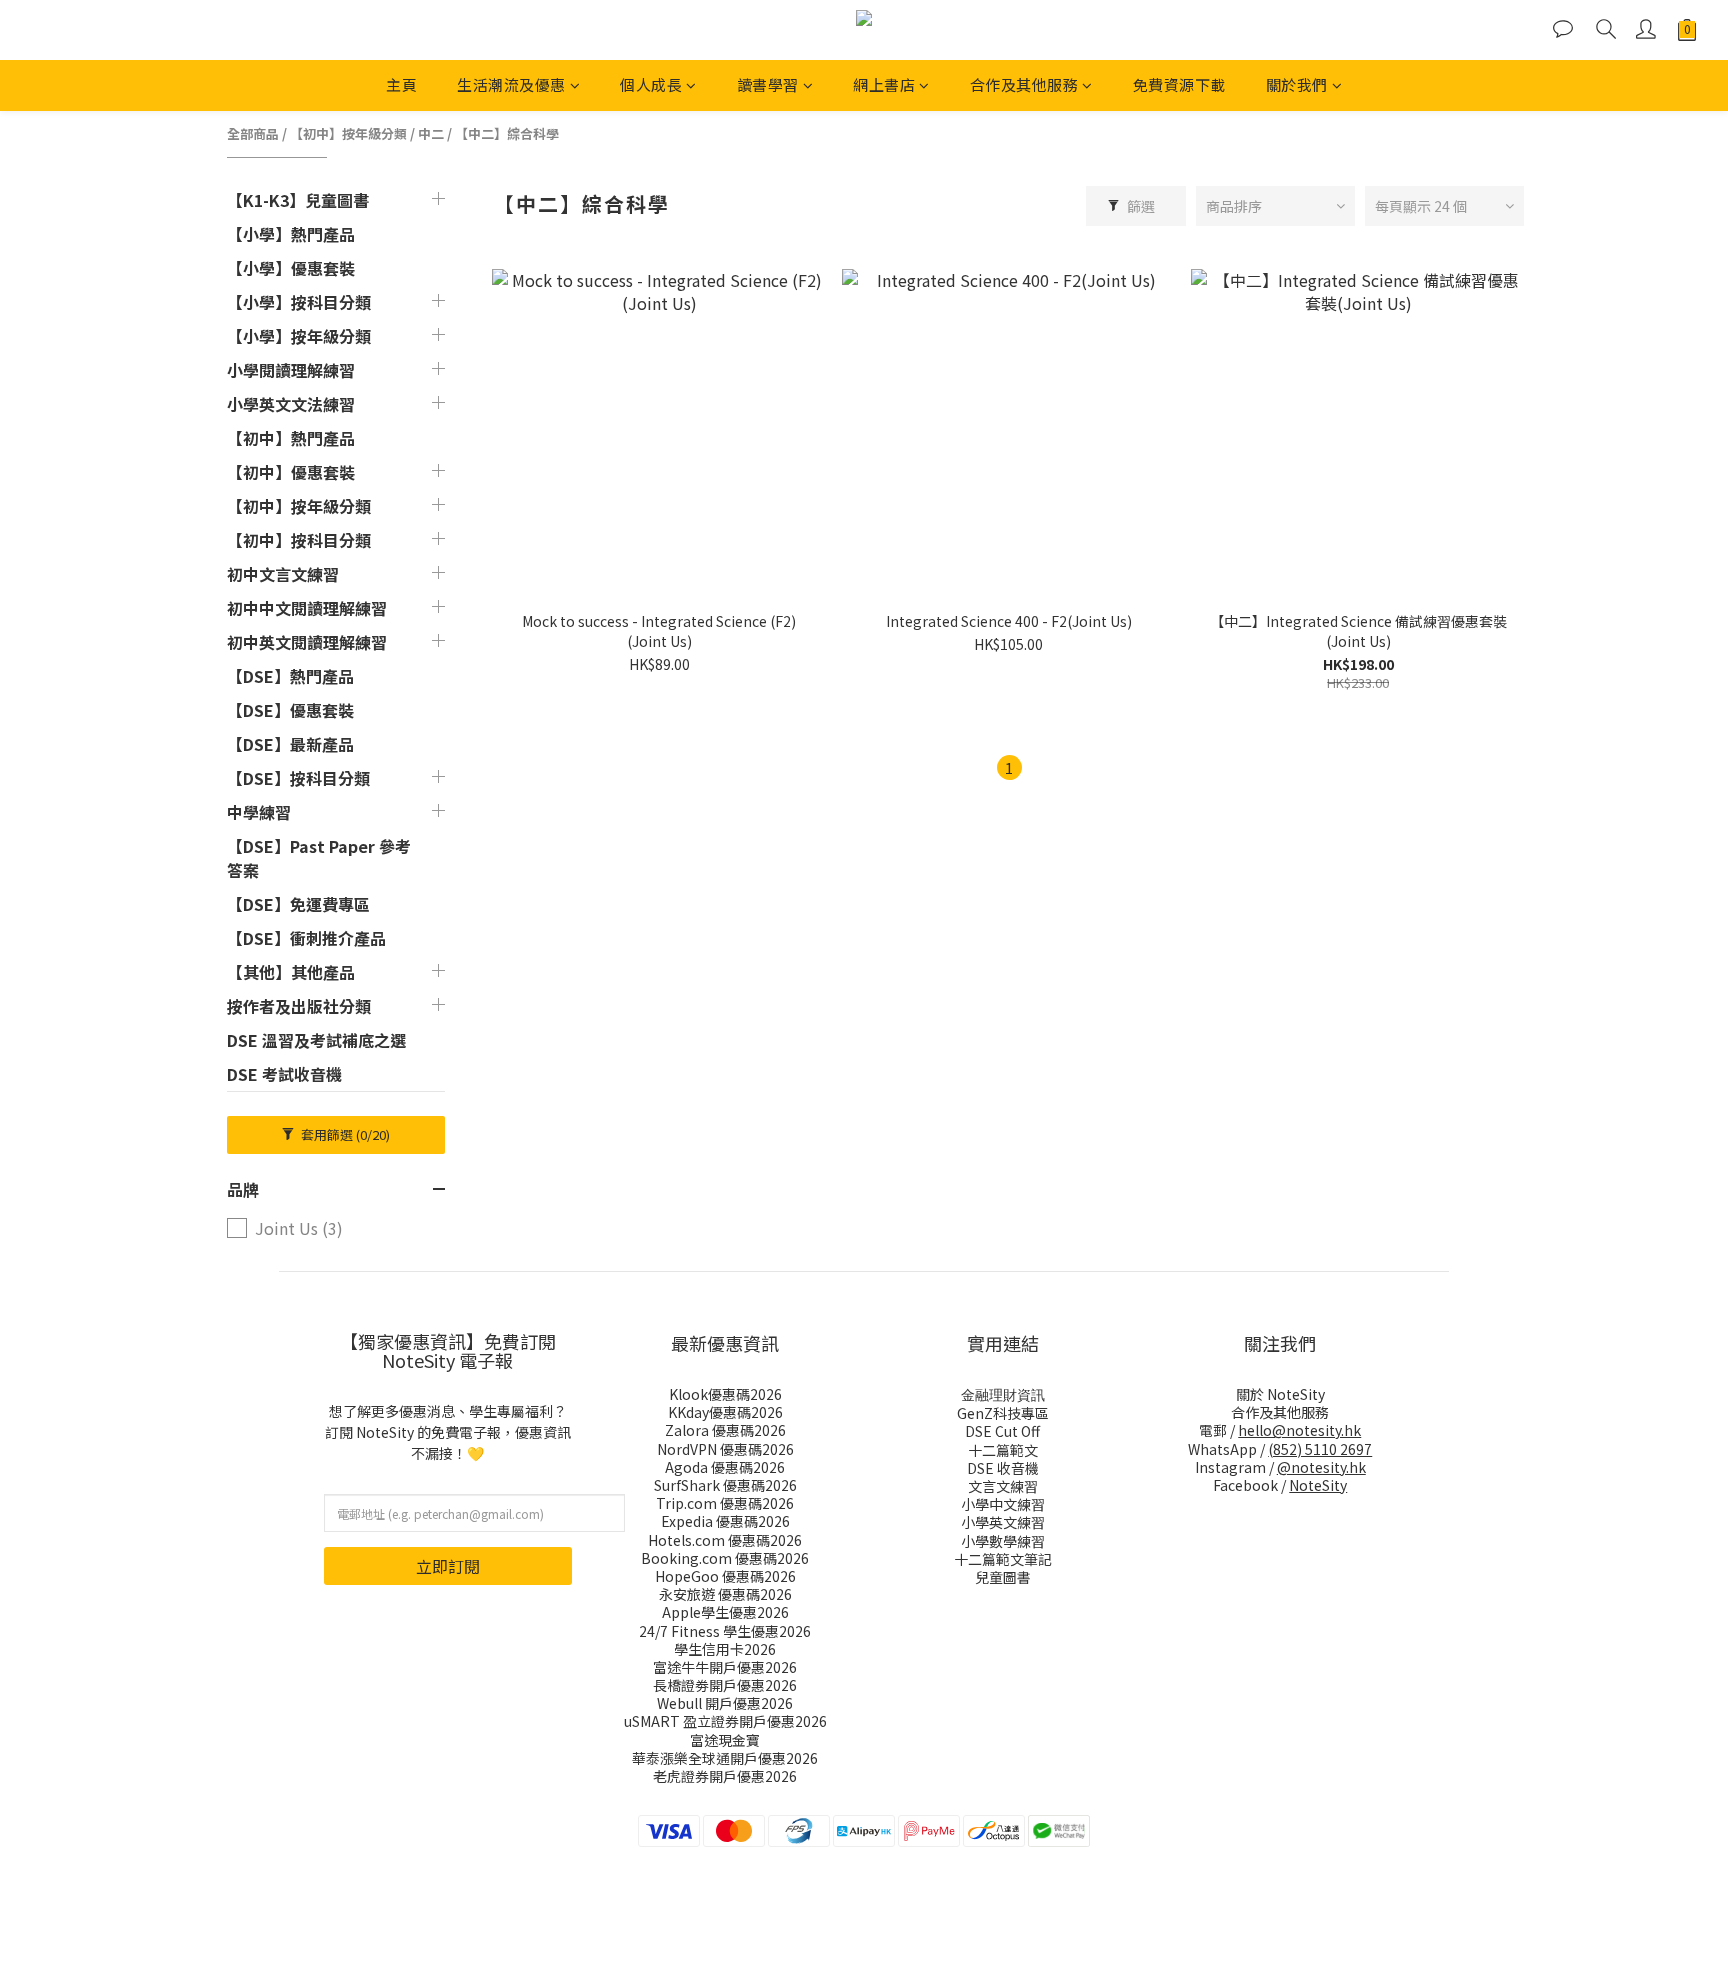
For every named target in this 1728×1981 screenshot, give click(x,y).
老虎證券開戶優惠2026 (725, 1776)
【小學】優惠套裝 (291, 268)
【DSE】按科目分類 (298, 778)
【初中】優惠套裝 (291, 472)
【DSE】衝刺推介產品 (306, 938)
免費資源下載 (1179, 84)
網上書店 (884, 84)
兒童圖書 (1003, 1577)
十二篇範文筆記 (1003, 1559)
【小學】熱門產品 (291, 234)
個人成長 (651, 84)
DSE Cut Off (1002, 1431)
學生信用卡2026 (725, 1649)
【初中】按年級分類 (348, 133)
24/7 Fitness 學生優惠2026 (725, 1631)
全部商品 (253, 133)
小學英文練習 (1003, 1522)
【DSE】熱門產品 (290, 676)
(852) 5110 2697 (1320, 1449)
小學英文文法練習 (291, 404)
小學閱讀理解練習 (291, 370)
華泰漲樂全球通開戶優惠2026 (725, 1758)
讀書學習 (768, 84)
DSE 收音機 (1003, 1468)
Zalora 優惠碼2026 (725, 1430)
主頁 (401, 84)
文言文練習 (1003, 1486)
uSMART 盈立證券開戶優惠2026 (725, 1721)
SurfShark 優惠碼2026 (725, 1485)
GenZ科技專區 (1003, 1413)
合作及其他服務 (1024, 84)
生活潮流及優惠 (511, 84)
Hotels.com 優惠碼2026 (725, 1540)
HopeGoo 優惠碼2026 (725, 1576)
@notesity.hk (1321, 1467)
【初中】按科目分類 (299, 540)
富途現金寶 (725, 1740)
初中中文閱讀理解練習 (307, 608)
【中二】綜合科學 (507, 133)
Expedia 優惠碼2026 (725, 1521)
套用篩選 (344, 1134)
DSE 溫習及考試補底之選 (316, 1040)
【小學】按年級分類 (299, 336)
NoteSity (1318, 1485)
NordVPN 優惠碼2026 (725, 1449)
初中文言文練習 (283, 574)
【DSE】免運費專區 (298, 904)
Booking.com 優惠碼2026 (725, 1558)
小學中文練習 (1003, 1504)
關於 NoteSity (1280, 1394)
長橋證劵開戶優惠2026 (725, 1685)
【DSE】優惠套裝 (290, 710)
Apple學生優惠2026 (725, 1612)
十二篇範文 (1003, 1450)
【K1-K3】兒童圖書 (298, 200)
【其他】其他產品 (291, 972)
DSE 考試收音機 (284, 1074)
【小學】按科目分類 (299, 302)
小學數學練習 (1003, 1541)
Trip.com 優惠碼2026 (725, 1503)
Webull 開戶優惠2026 (725, 1703)
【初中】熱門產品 (291, 438)
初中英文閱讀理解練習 (307, 642)
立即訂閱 (448, 1566)
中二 (431, 133)
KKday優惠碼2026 (725, 1412)
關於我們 (1297, 84)
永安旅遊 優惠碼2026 (725, 1594)
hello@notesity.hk (1299, 1430)
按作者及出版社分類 (299, 1006)
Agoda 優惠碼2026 (725, 1467)
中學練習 (259, 812)
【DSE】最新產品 (290, 744)
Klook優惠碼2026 (725, 1394)
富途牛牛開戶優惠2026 (725, 1667)
